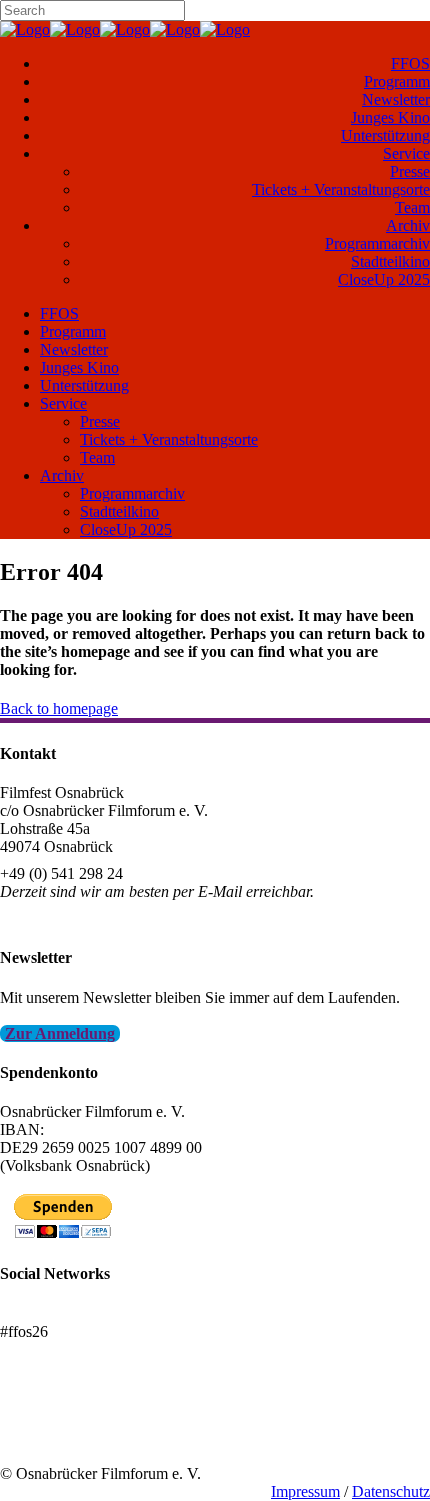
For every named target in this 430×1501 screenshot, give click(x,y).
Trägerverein (40, 1437)
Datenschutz (391, 1491)
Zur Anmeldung (60, 1033)
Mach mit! (32, 1419)
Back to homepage (59, 708)
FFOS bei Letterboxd (67, 1313)
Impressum (305, 1491)
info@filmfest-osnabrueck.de (91, 918)
